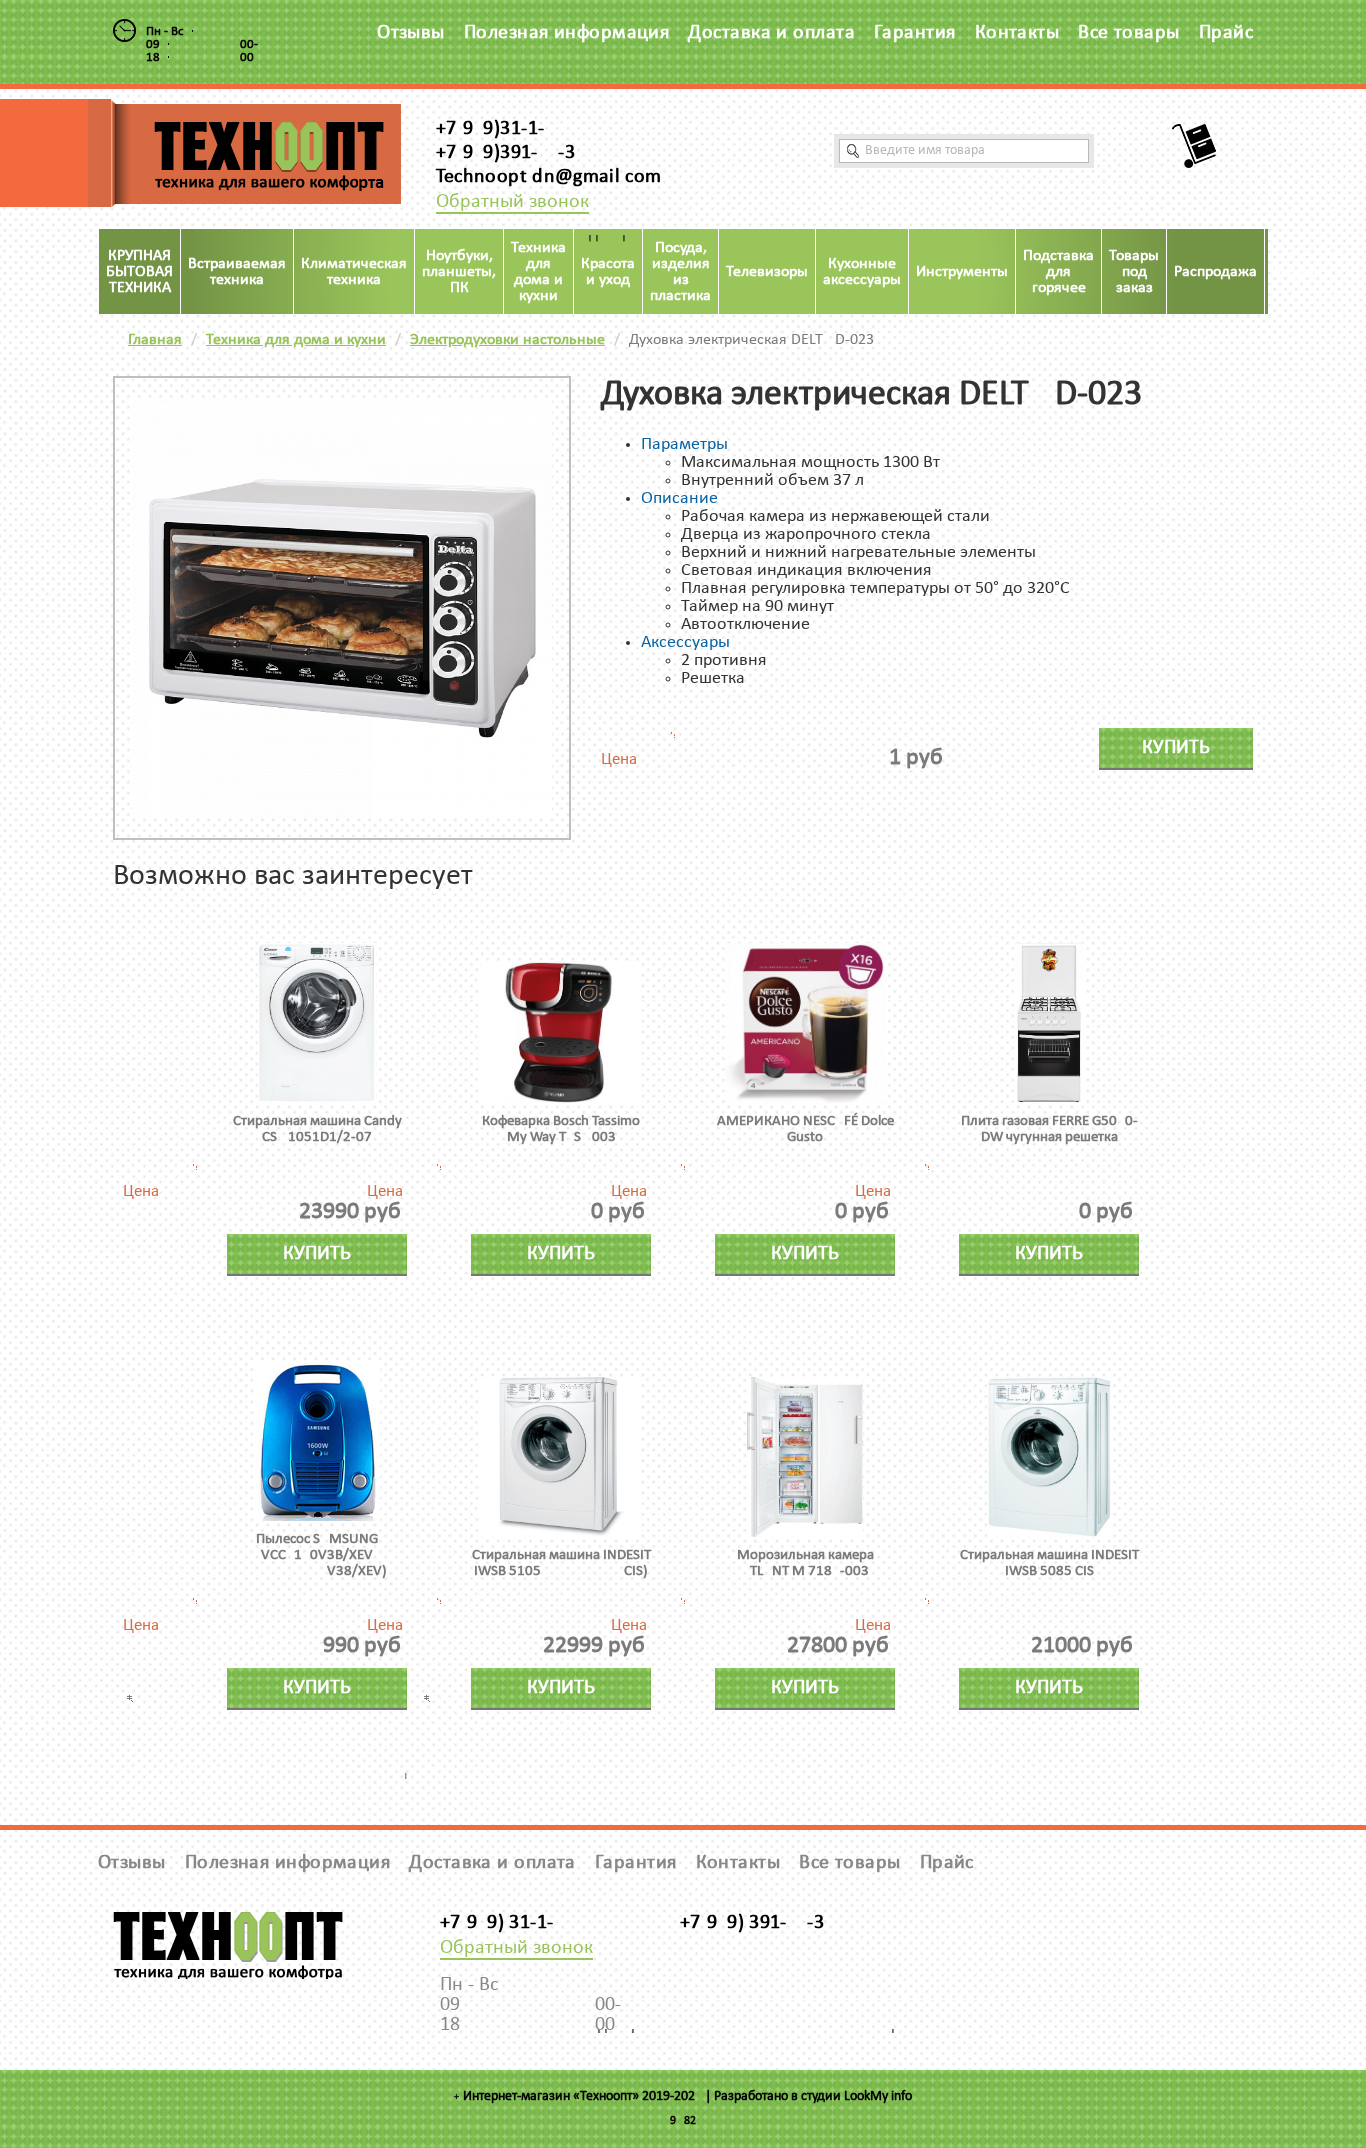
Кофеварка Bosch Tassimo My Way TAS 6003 (561, 1129)
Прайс (1226, 33)
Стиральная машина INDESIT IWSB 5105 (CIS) (561, 1563)
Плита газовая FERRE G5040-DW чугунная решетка (1049, 1129)
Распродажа (1215, 272)
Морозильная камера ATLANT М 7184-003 (805, 1563)
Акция (1293, 272)
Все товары (1129, 33)
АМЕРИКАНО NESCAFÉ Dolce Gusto (805, 1129)
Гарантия (915, 33)
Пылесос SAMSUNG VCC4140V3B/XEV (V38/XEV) (317, 1555)
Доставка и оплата (771, 33)
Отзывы (411, 33)
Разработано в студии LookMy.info (813, 2096)
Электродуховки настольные (507, 340)
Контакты (1017, 33)
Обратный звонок (512, 202)
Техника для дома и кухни (296, 340)
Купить (1176, 748)
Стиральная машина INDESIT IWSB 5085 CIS (1049, 1563)
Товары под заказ (1134, 272)
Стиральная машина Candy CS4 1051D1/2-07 (317, 1129)
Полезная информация (567, 33)
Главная (155, 340)
